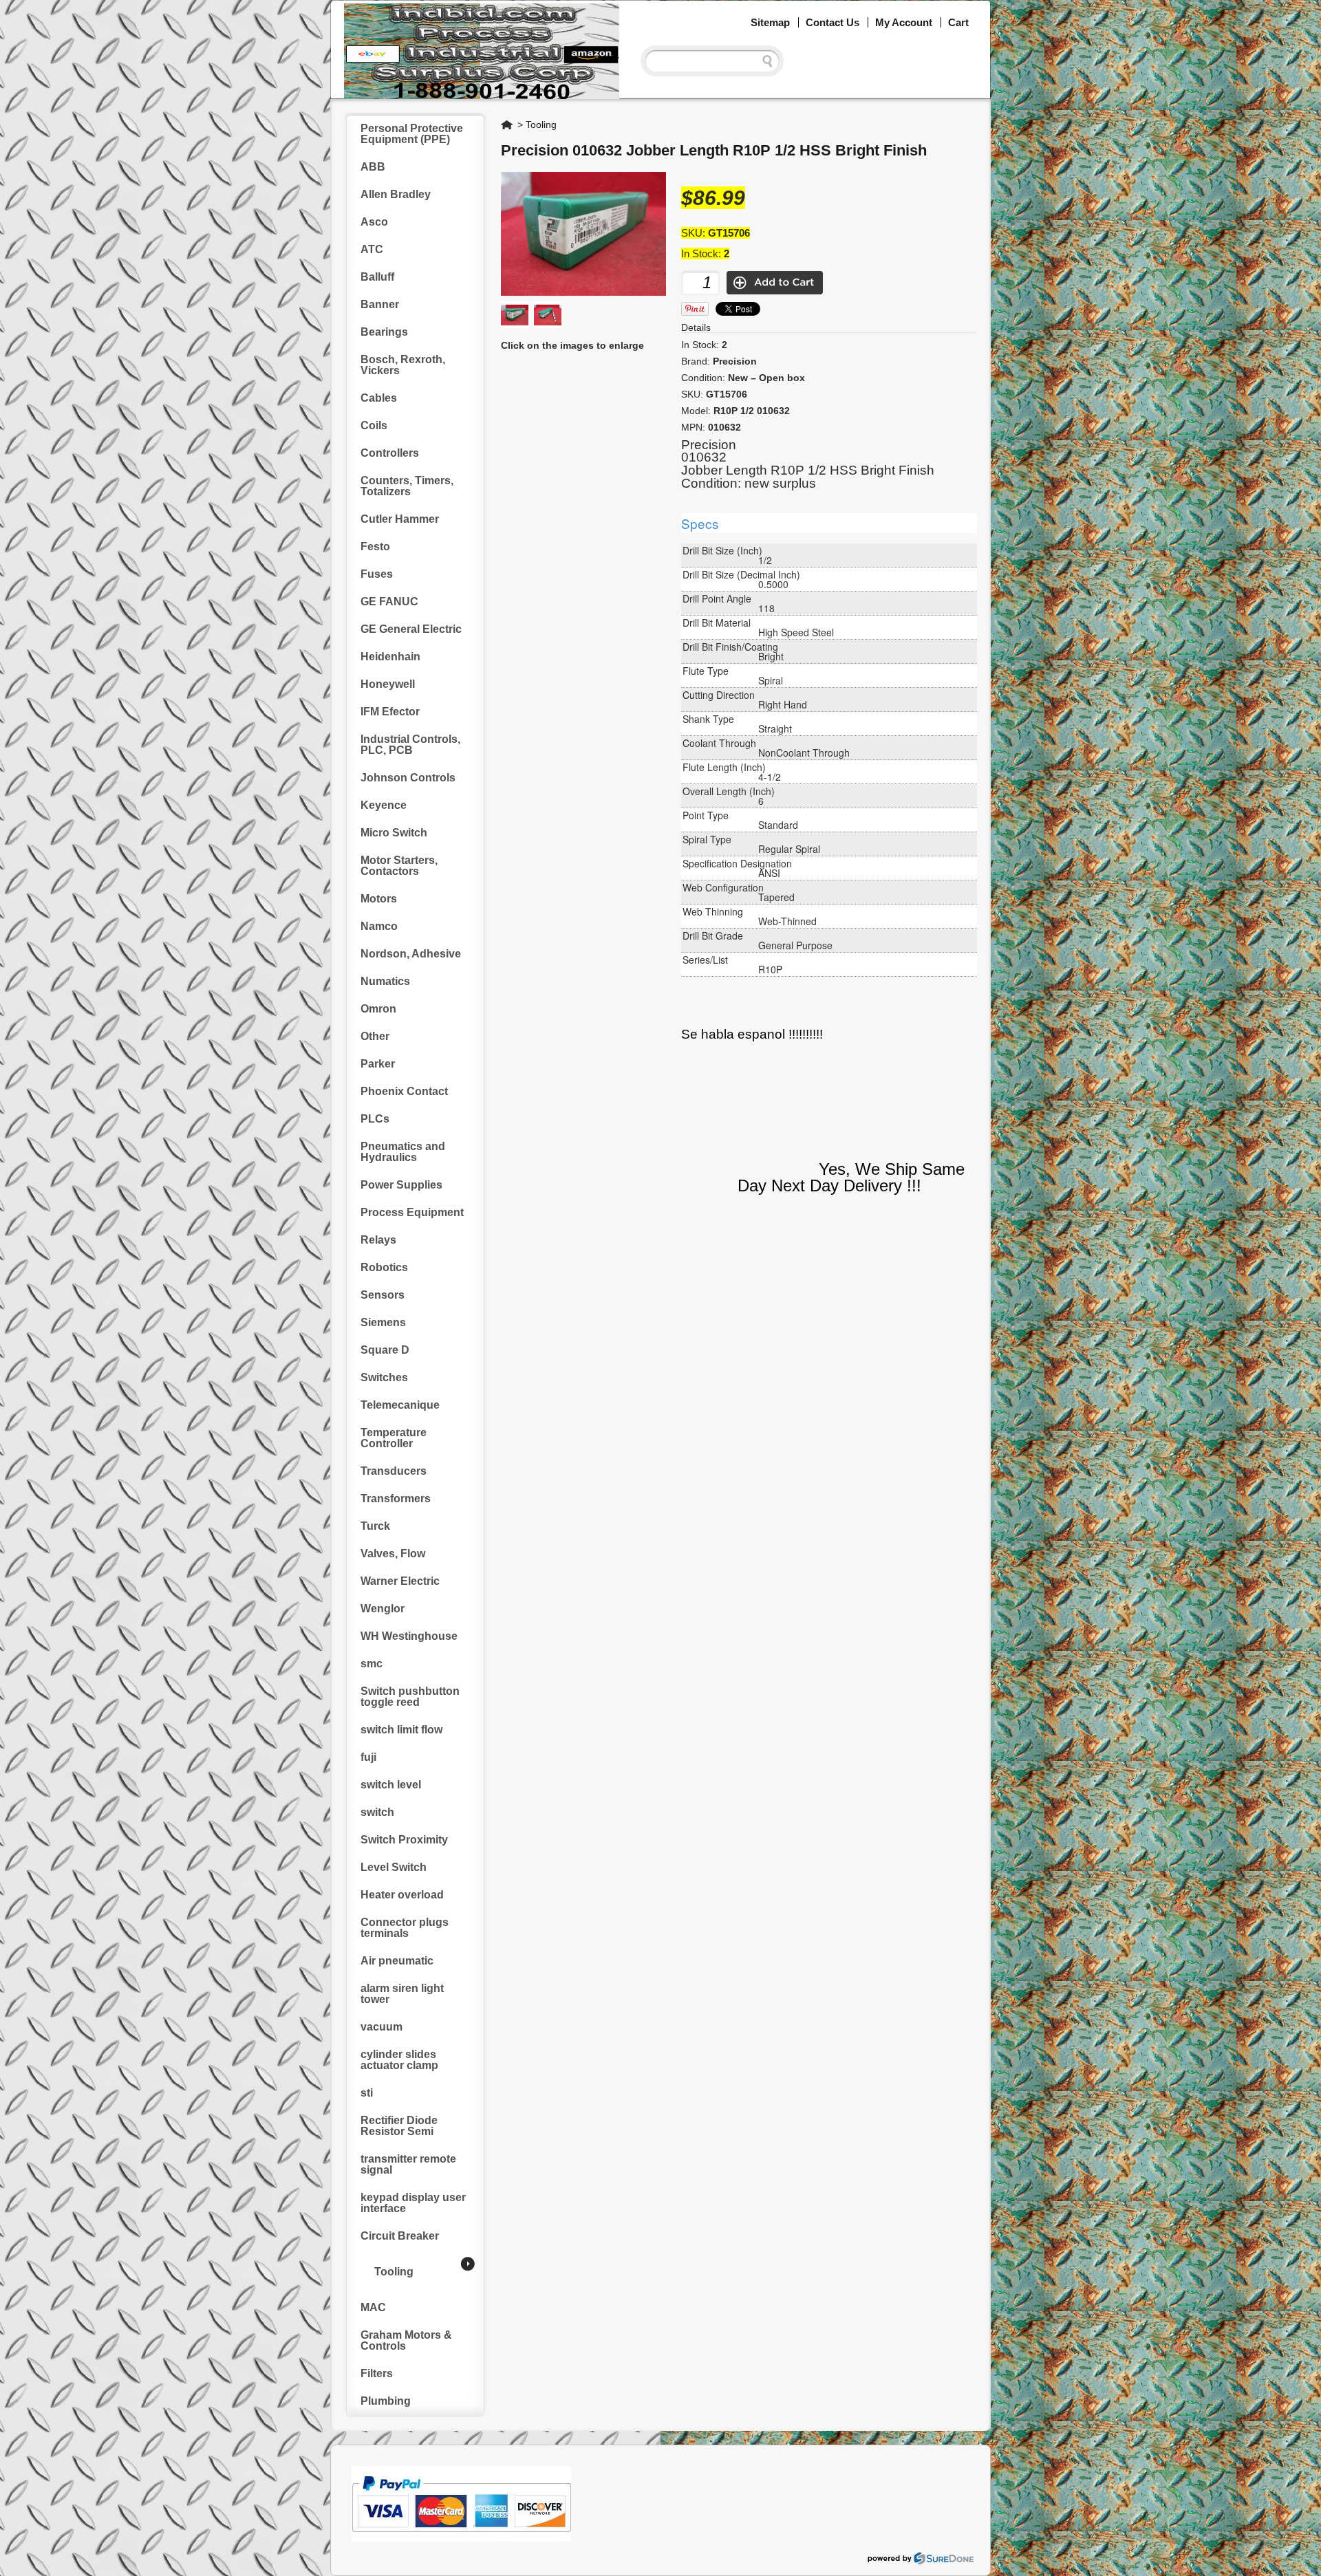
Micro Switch (394, 833)
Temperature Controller (394, 1438)
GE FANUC (389, 602)
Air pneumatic (397, 1961)
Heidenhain (390, 657)
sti (367, 2093)
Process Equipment (412, 1212)
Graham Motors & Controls (406, 2340)
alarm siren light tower (402, 1994)
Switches (384, 1377)
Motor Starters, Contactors (399, 866)
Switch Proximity (404, 1840)
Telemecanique (400, 1405)
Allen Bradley (396, 194)
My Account (904, 22)
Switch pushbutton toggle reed (410, 1697)
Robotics (384, 1267)
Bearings (384, 332)
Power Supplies (401, 1185)
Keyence (384, 805)
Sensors (383, 1295)
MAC (373, 2307)
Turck (375, 1526)
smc (372, 1664)
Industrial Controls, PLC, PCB (410, 745)
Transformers (396, 1498)
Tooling (394, 2272)
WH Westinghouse (409, 1636)
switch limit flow (401, 1730)
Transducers (394, 1471)
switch (377, 1812)
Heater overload (402, 1895)
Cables (379, 398)
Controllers (390, 453)
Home (508, 125)
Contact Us (833, 22)
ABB (373, 167)
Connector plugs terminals (405, 1928)
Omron (378, 1009)
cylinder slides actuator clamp (399, 2060)
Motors (379, 899)
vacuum (382, 2027)
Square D (385, 1350)
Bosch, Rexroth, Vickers (403, 365)
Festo (375, 546)
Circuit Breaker (400, 2236)
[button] (1320, 2575)
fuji (368, 1757)
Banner (380, 304)
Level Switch (394, 1867)
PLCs (375, 1119)
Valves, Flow (393, 1554)
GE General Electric (411, 629)
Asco (374, 222)
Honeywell (388, 684)
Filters (377, 2373)
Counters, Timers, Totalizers (407, 486)
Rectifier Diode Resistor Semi (399, 2126)
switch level (391, 1785)
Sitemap (770, 22)
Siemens (383, 1322)
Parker (378, 1064)
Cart (958, 22)
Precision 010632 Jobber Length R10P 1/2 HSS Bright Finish (714, 150)
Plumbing (386, 2401)
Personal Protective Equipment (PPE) (412, 134)
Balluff (377, 277)
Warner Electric (400, 1581)
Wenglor (383, 1609)
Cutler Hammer (400, 519)
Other (375, 1036)
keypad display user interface (413, 2203)
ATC (372, 249)
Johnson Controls (408, 778)
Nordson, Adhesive (411, 954)
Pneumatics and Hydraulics (403, 1152)
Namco (379, 926)
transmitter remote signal (408, 2164)
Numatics (385, 981)
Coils (374, 425)
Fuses (377, 574)
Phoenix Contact (404, 1091)
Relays (378, 1240)
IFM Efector (390, 712)
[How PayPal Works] (461, 2538)
